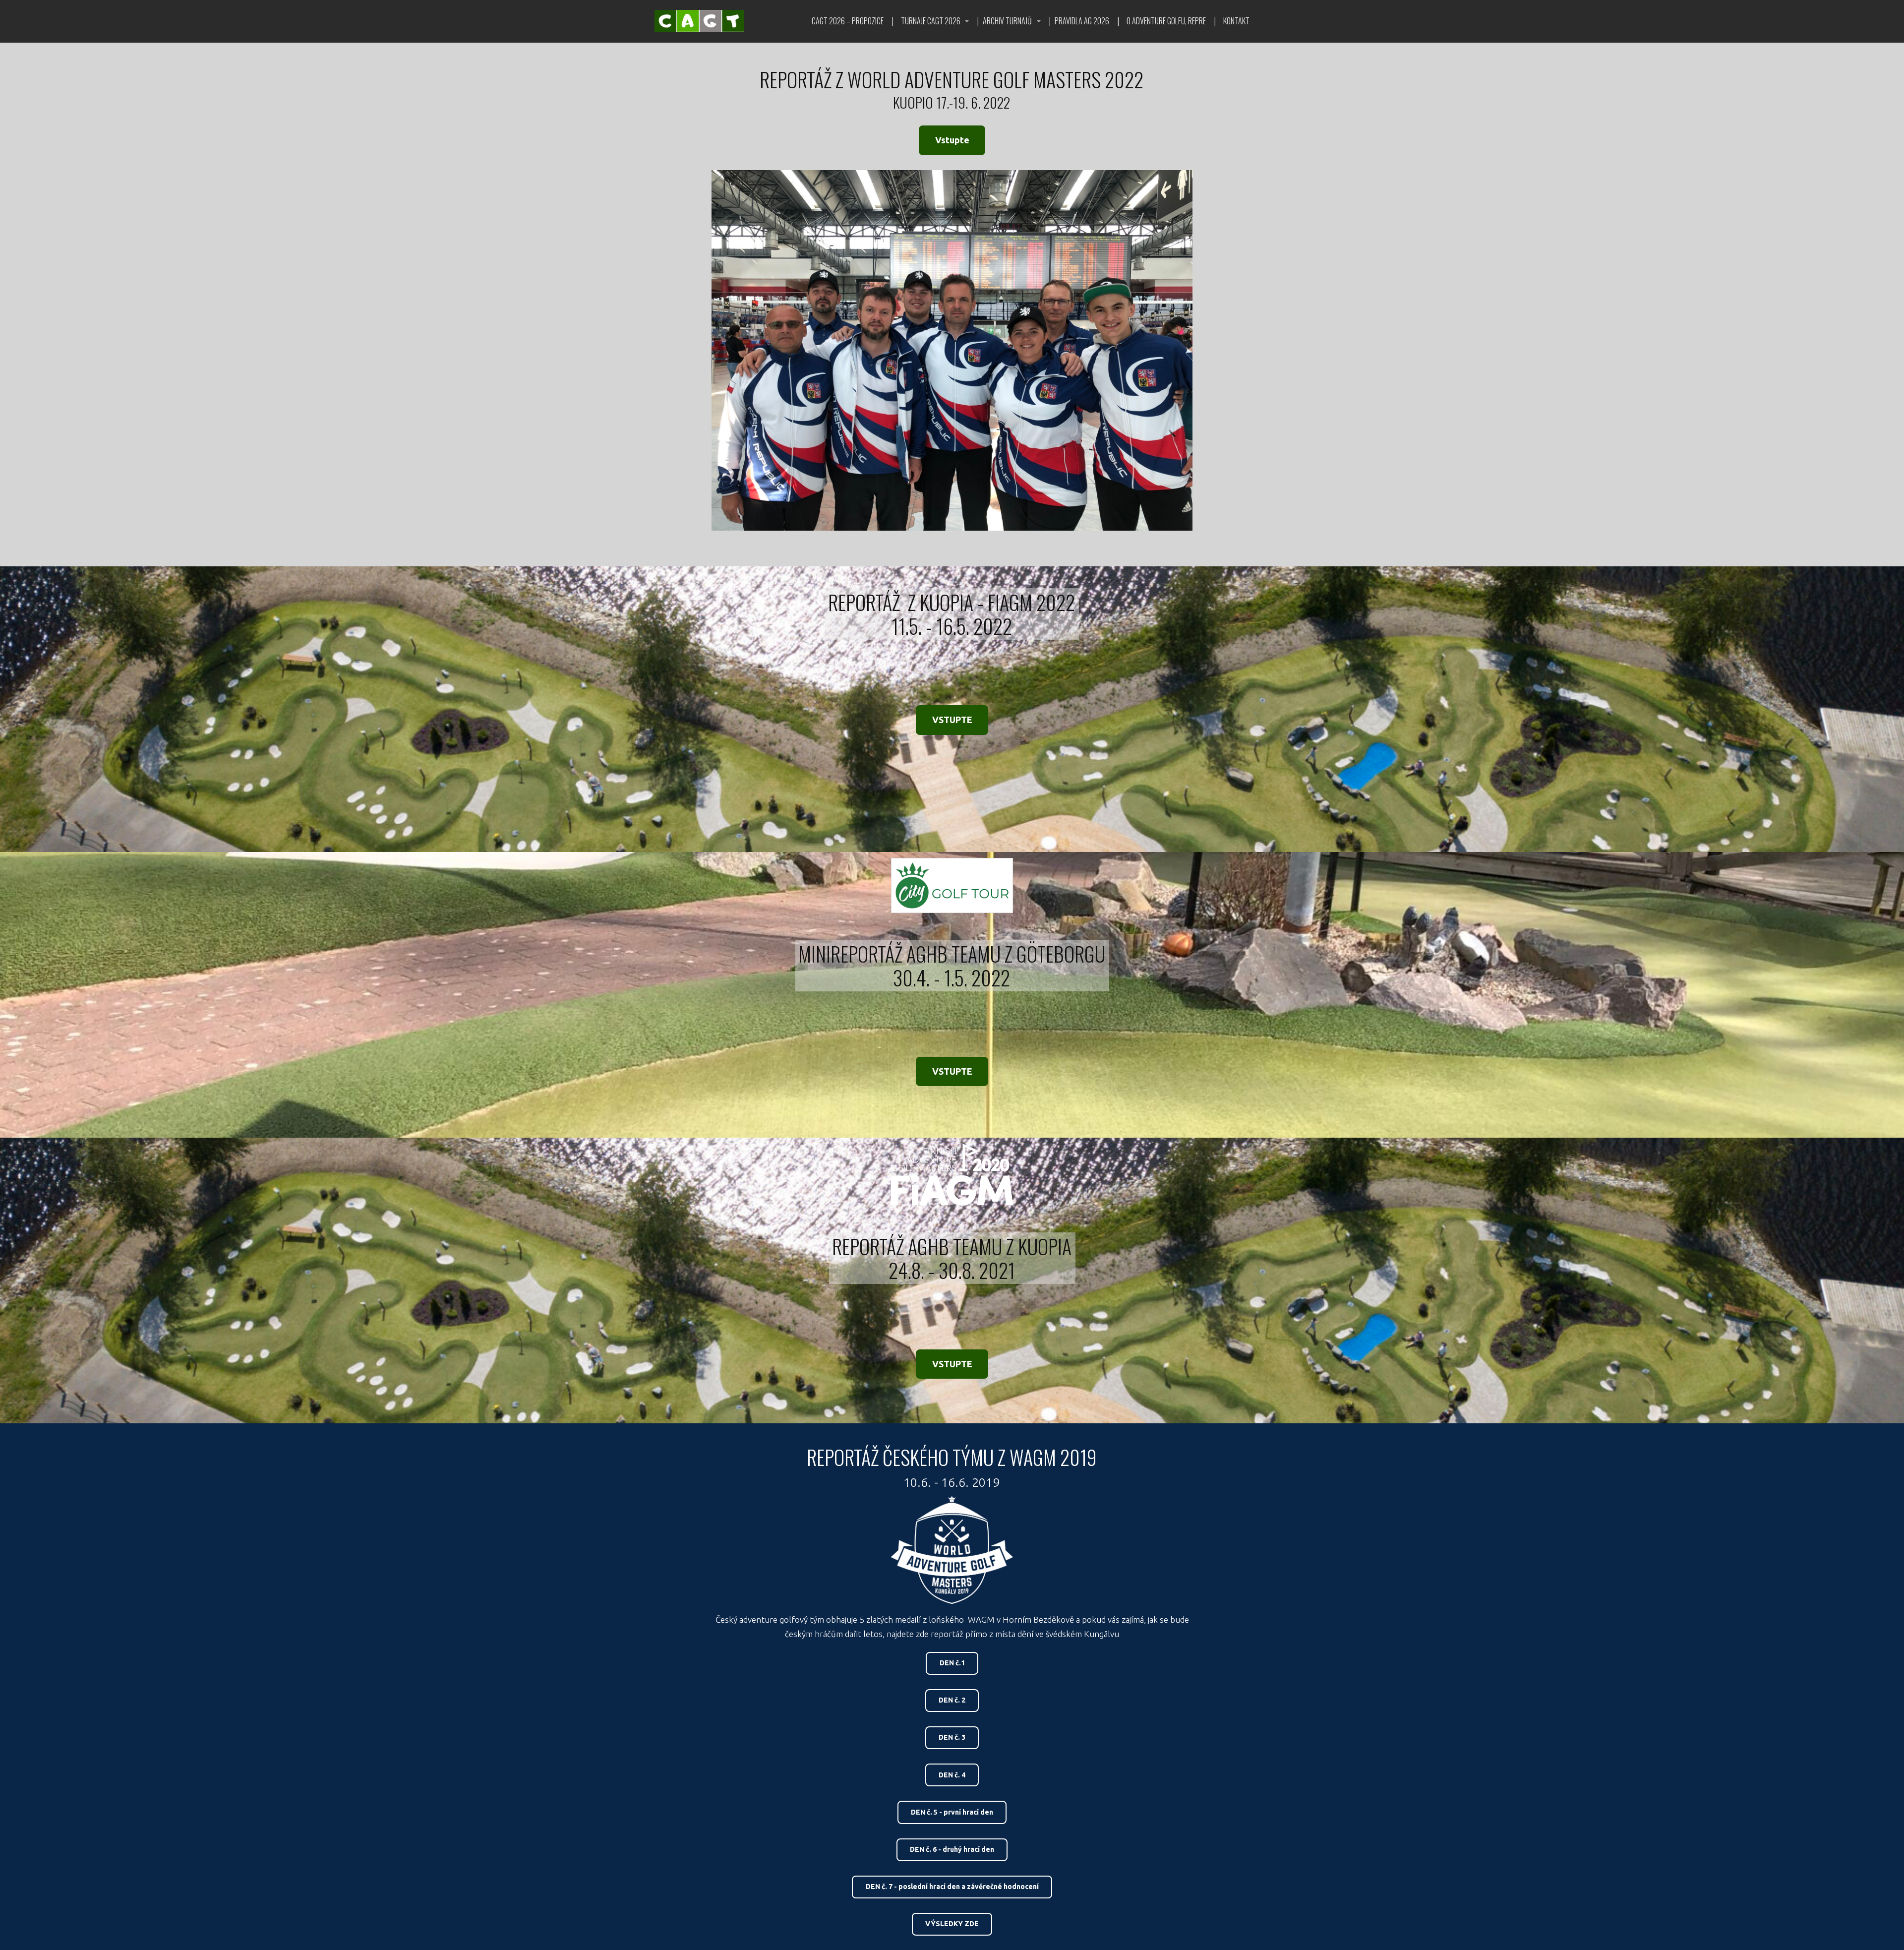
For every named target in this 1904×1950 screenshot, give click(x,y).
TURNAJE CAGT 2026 (931, 21)
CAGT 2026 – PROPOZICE (848, 21)
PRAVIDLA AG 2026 (1082, 21)
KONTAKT (1236, 21)
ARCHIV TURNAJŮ (1007, 21)
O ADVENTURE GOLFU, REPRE (1166, 21)
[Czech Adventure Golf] (699, 21)
